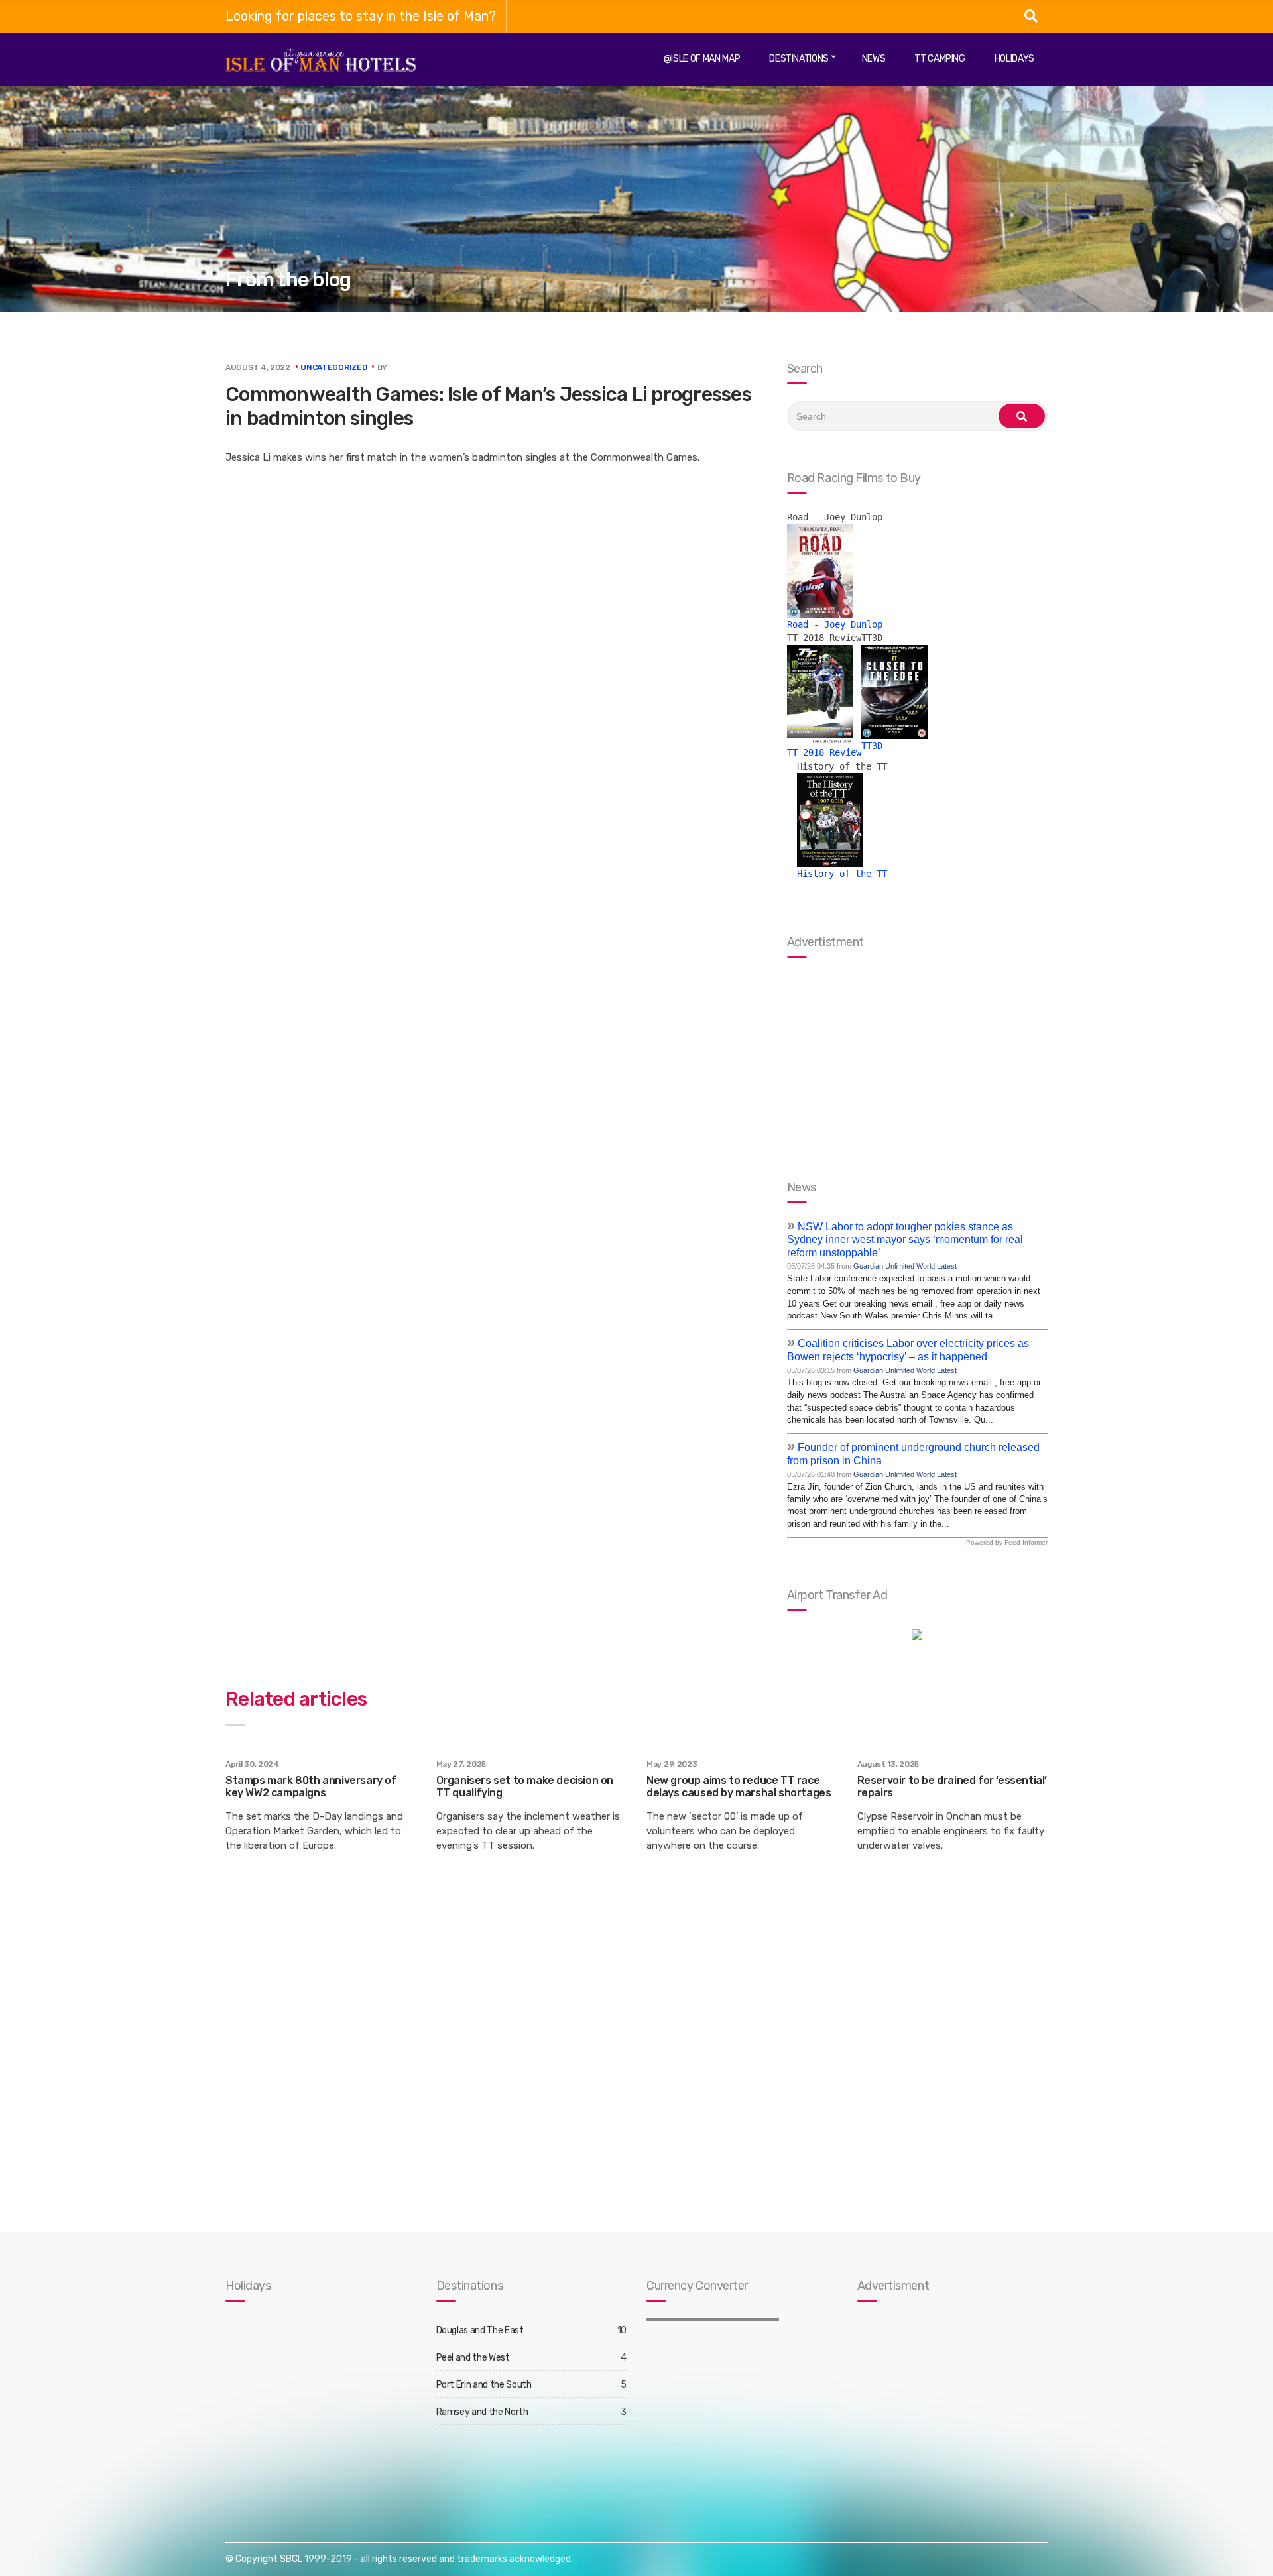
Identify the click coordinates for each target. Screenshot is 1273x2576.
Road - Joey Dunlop (835, 624)
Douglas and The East (480, 2330)
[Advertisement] (940, 2408)
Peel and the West (473, 2358)
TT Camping (940, 59)
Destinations (799, 59)
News (874, 59)
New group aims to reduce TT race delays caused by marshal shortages (739, 1786)
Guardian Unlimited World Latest (905, 1266)
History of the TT (842, 874)
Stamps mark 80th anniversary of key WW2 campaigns (311, 1786)
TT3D (872, 746)
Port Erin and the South (484, 2385)
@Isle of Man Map (702, 59)
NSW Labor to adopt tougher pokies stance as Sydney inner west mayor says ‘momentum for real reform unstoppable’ (905, 1240)
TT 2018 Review (824, 752)
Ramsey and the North (482, 2412)
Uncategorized (333, 367)
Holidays (1014, 59)
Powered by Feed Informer (1007, 1542)
